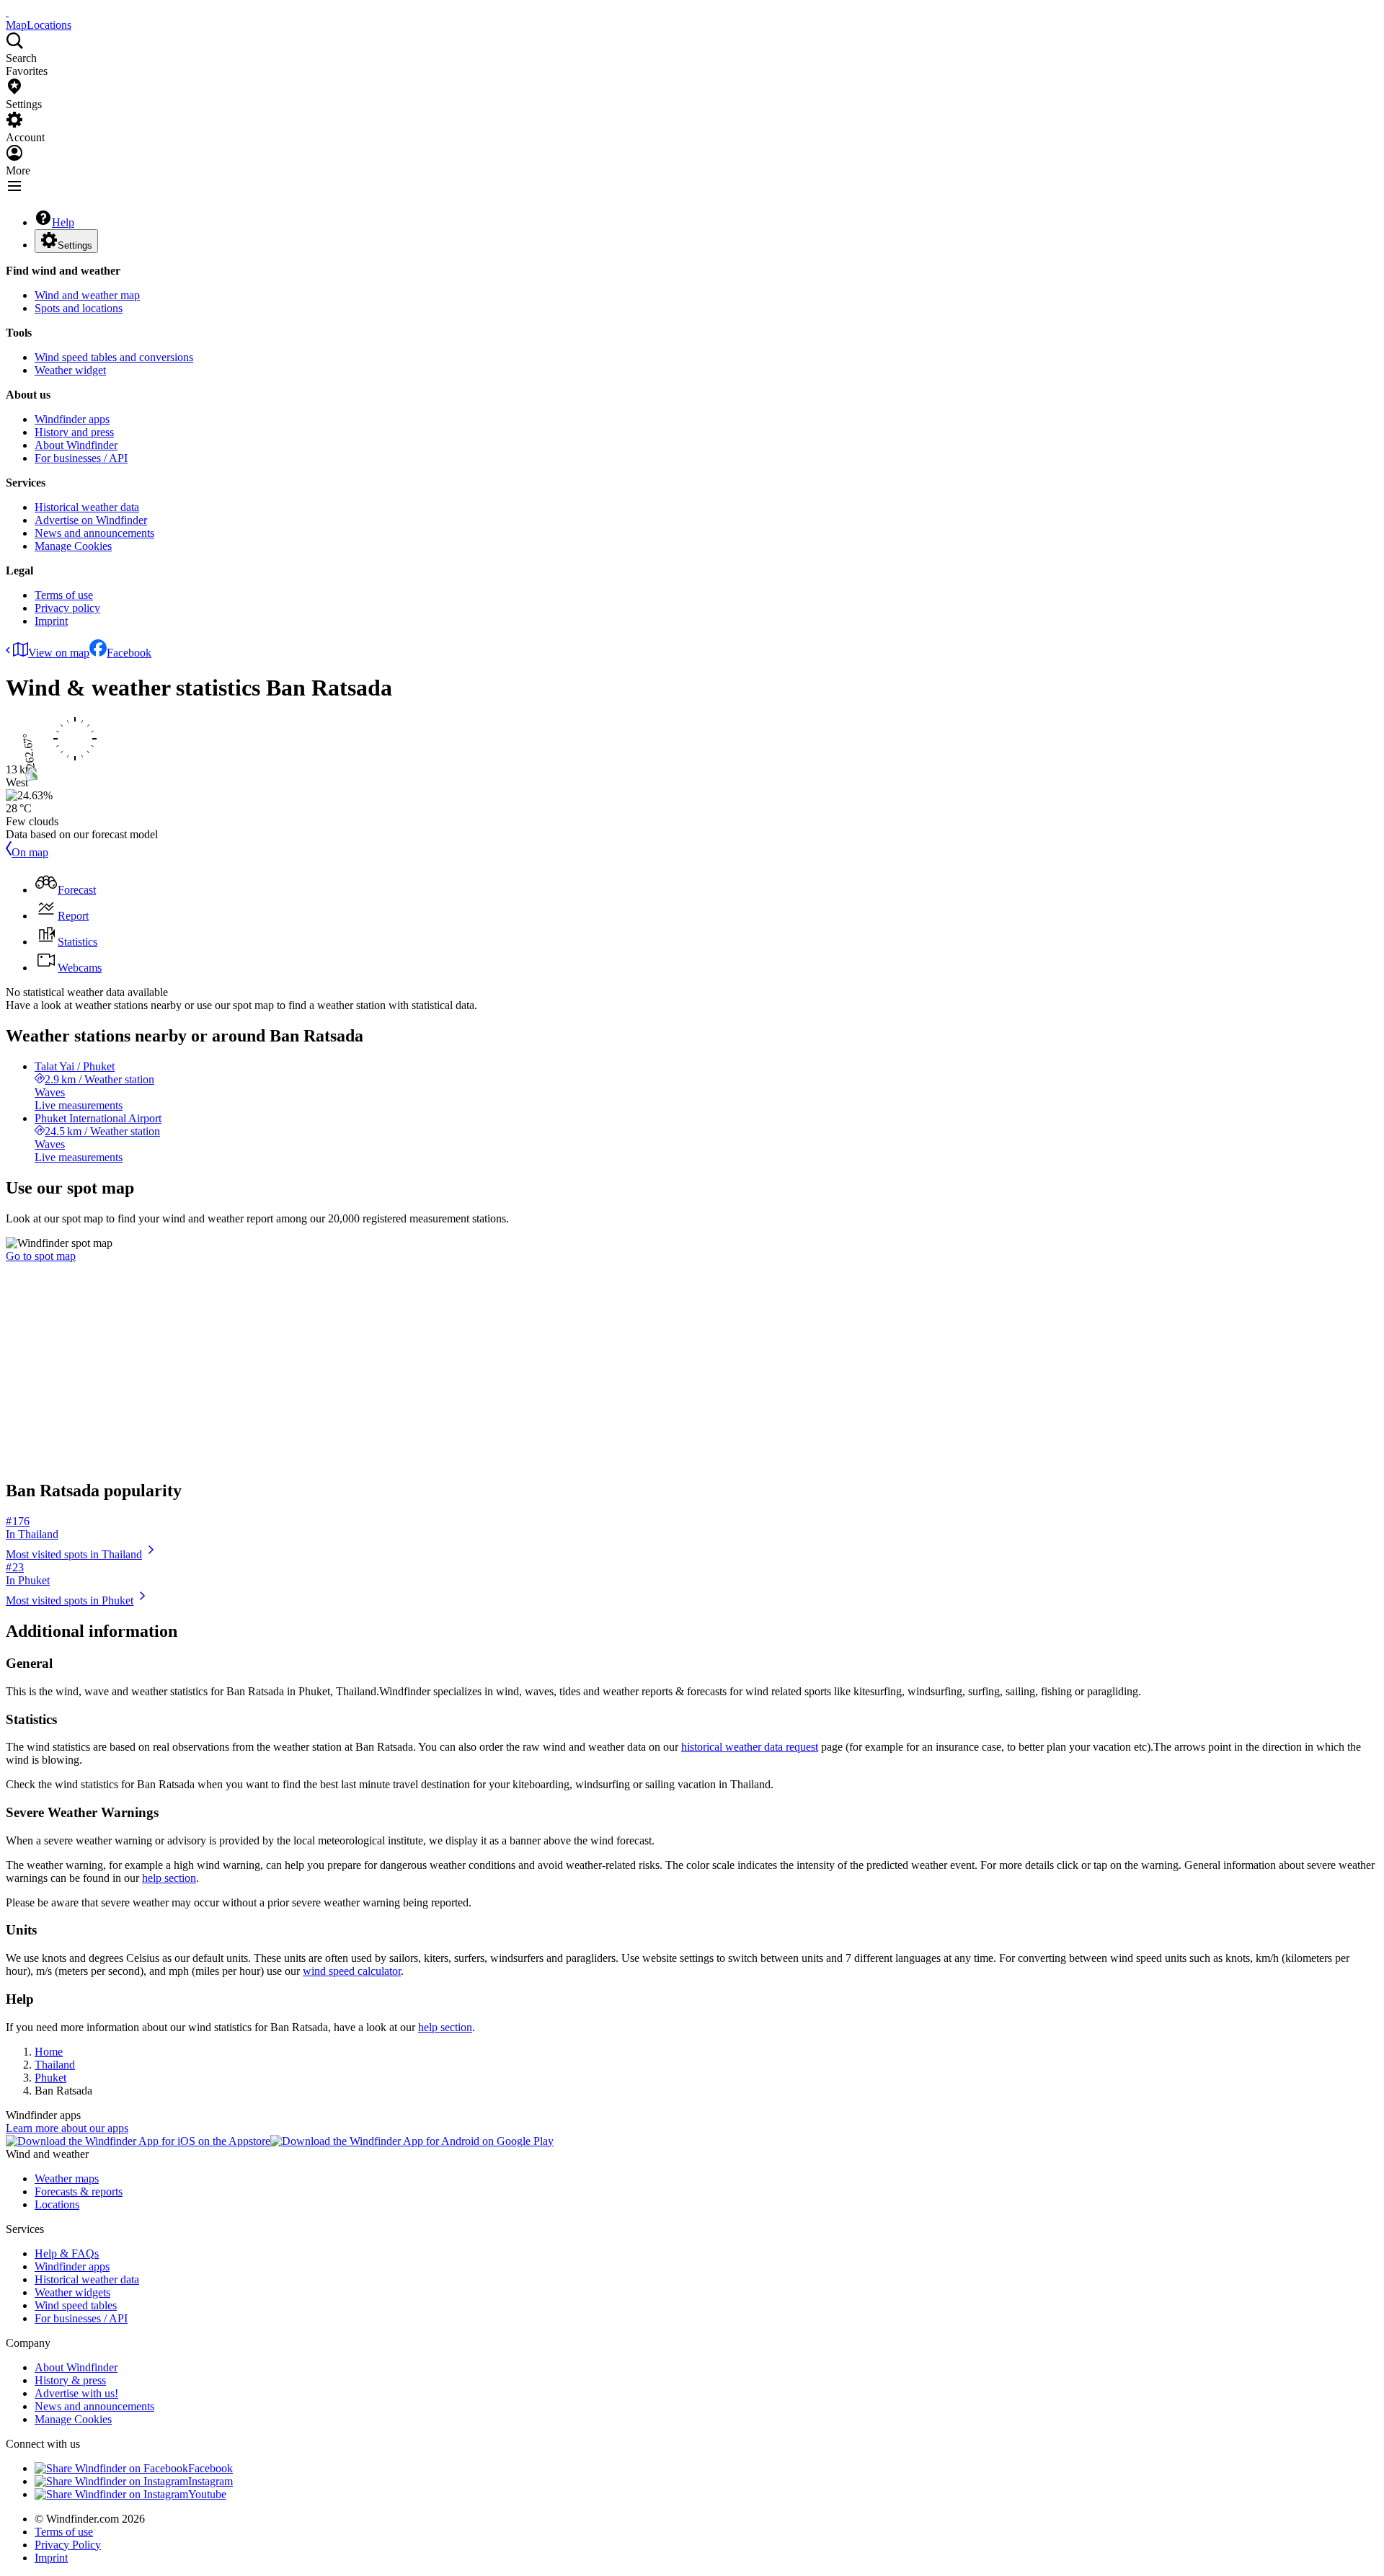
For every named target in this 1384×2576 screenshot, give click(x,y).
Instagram (210, 2481)
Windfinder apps (72, 419)
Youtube (207, 2494)
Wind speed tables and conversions (114, 357)
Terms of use (64, 595)
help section (169, 1878)
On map (30, 852)
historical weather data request (750, 1747)
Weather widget (70, 370)
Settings (75, 245)
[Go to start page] (7, 12)
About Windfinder (76, 445)
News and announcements (94, 533)
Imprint (51, 621)
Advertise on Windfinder (91, 520)
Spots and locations (79, 308)
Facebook (129, 653)
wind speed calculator (352, 1971)
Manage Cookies (73, 546)
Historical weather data (87, 507)
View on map (59, 653)
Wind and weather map (87, 295)
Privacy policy (67, 608)
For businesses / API (81, 458)
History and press (74, 432)
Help (63, 222)
